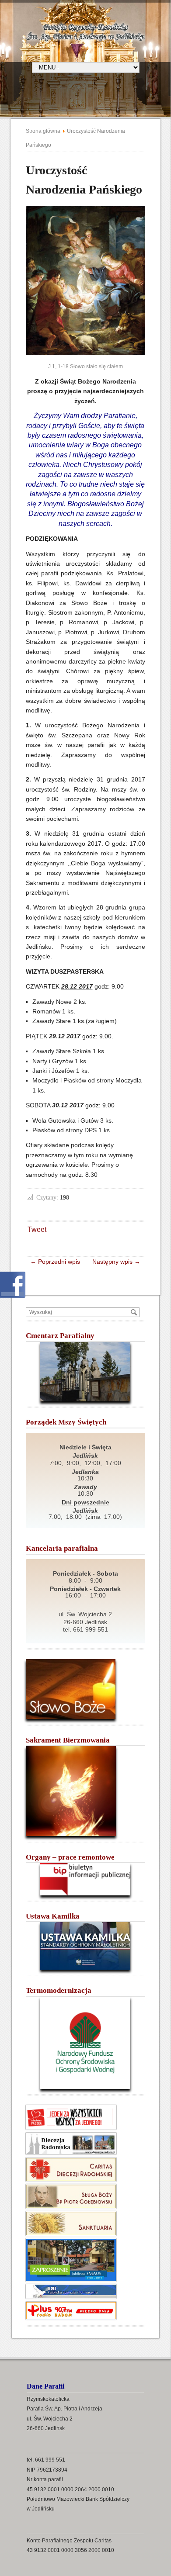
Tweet (37, 1229)
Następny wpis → (114, 1262)
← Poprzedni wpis (58, 1262)
